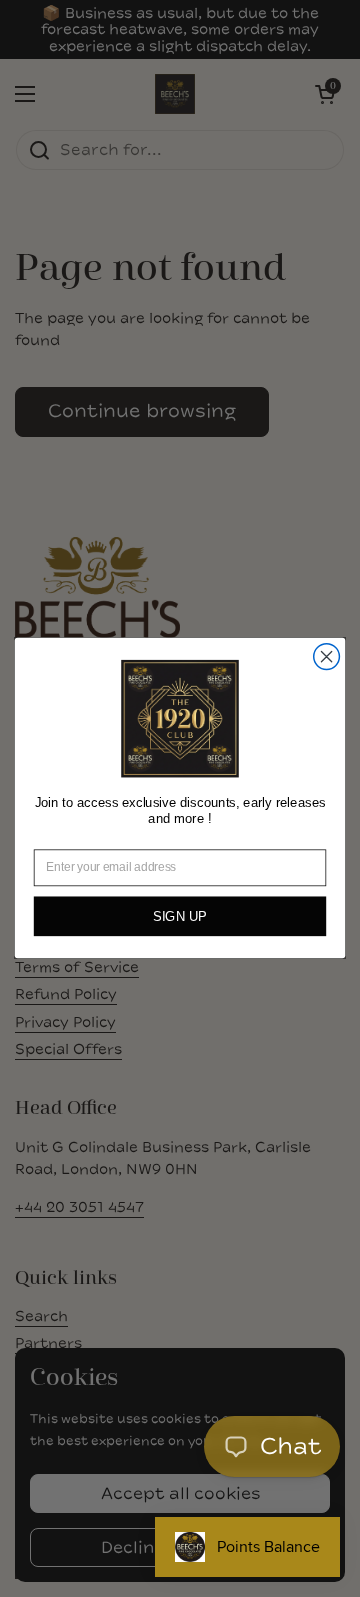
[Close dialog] (327, 657)
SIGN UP (180, 917)
